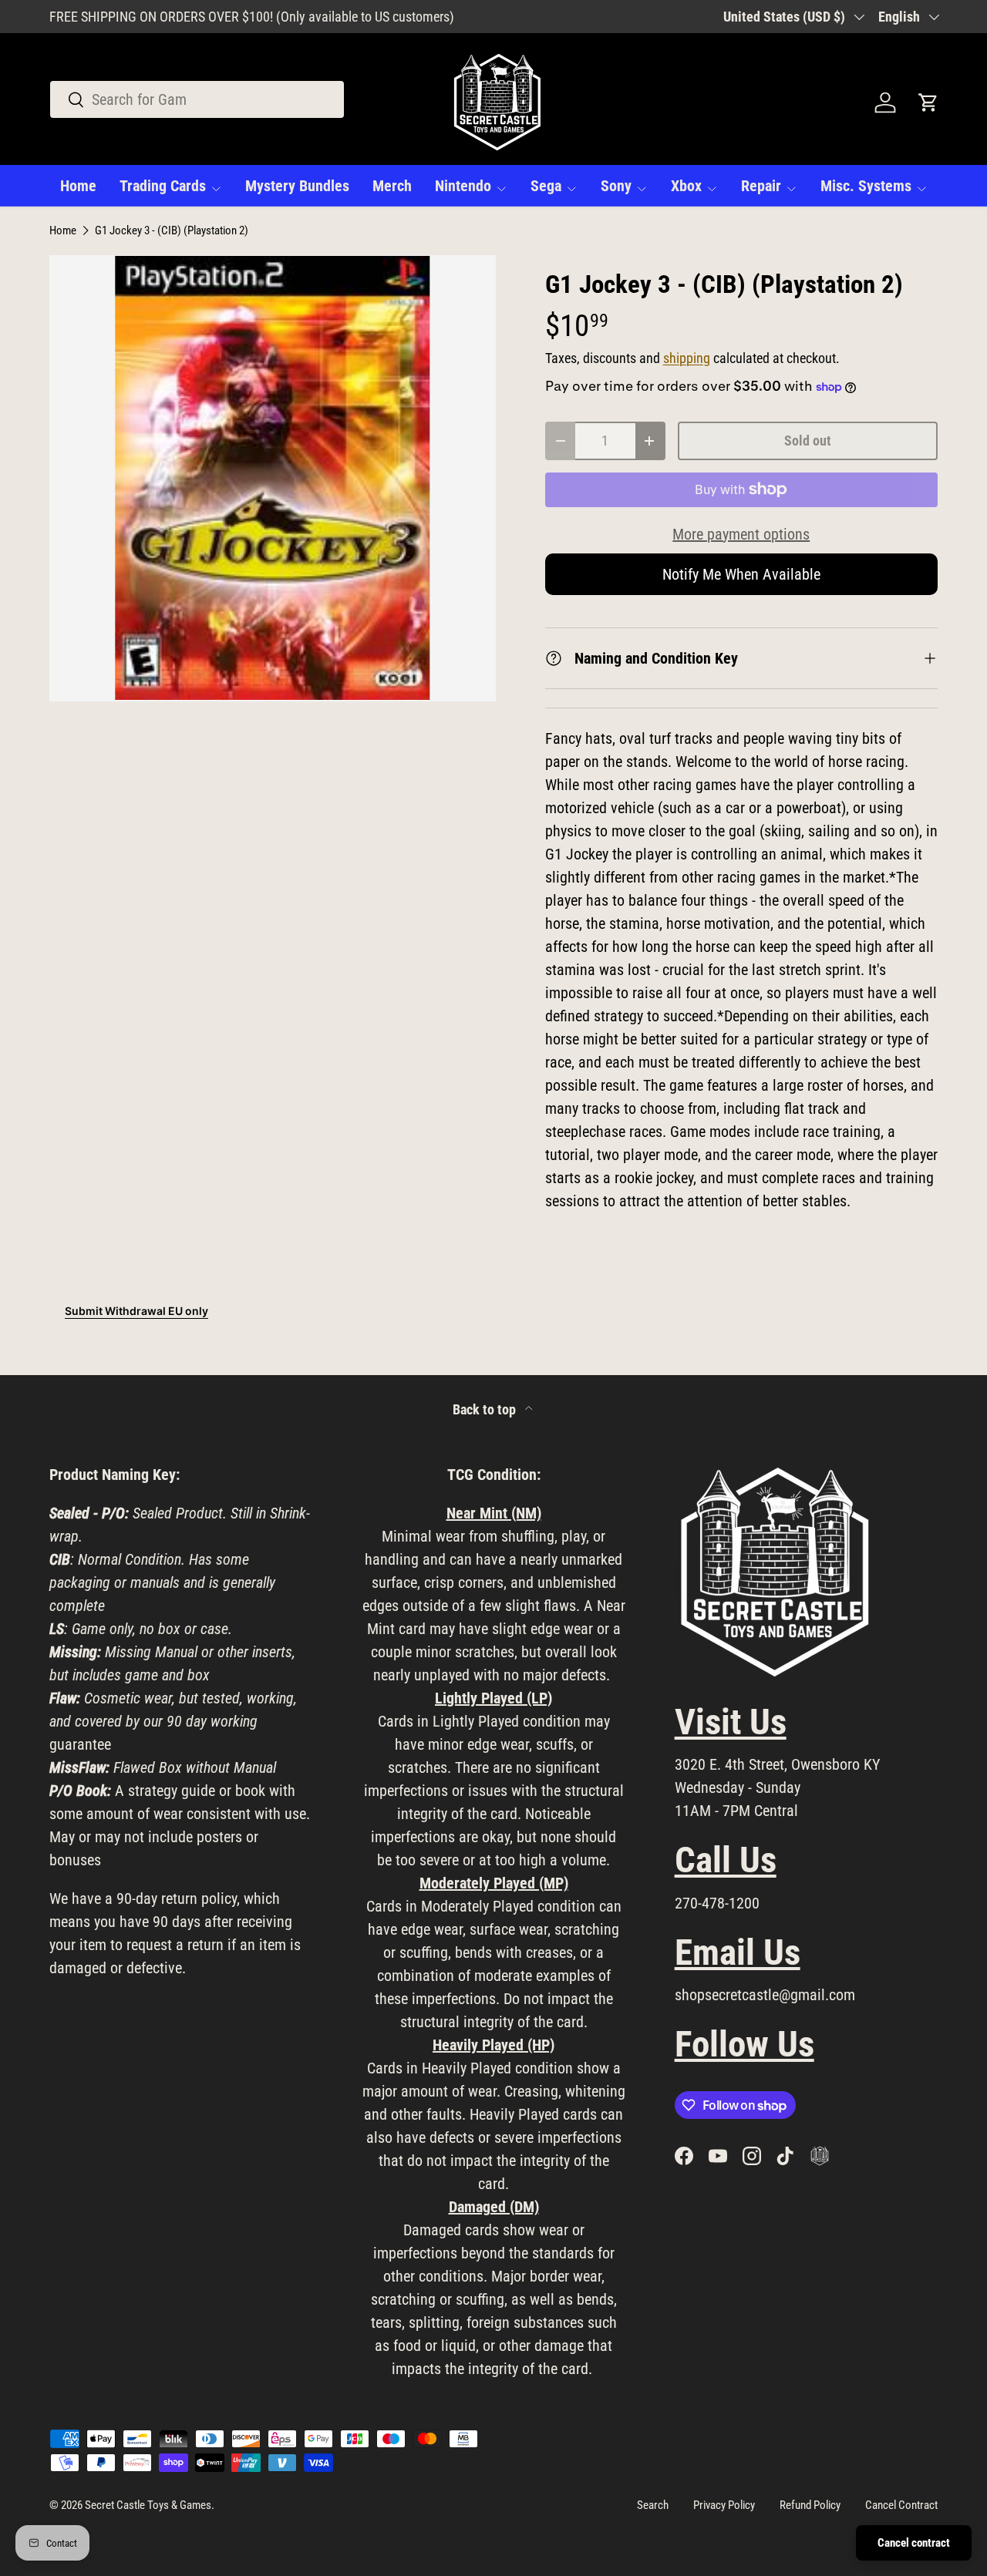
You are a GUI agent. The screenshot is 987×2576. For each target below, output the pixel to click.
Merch (392, 186)
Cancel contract (914, 2543)
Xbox (686, 186)
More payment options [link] (741, 534)
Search (653, 2505)
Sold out (808, 441)
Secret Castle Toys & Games (148, 2505)
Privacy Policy (724, 2505)
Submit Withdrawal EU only (136, 1311)
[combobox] (197, 99)
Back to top (486, 1410)
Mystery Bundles (297, 186)
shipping (687, 358)
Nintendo (463, 186)
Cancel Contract (901, 2505)
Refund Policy (810, 2505)
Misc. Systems (866, 186)
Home (78, 186)
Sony (616, 186)
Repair (761, 186)
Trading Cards (163, 186)
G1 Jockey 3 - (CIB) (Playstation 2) (172, 231)
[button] (928, 103)
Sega (546, 186)
